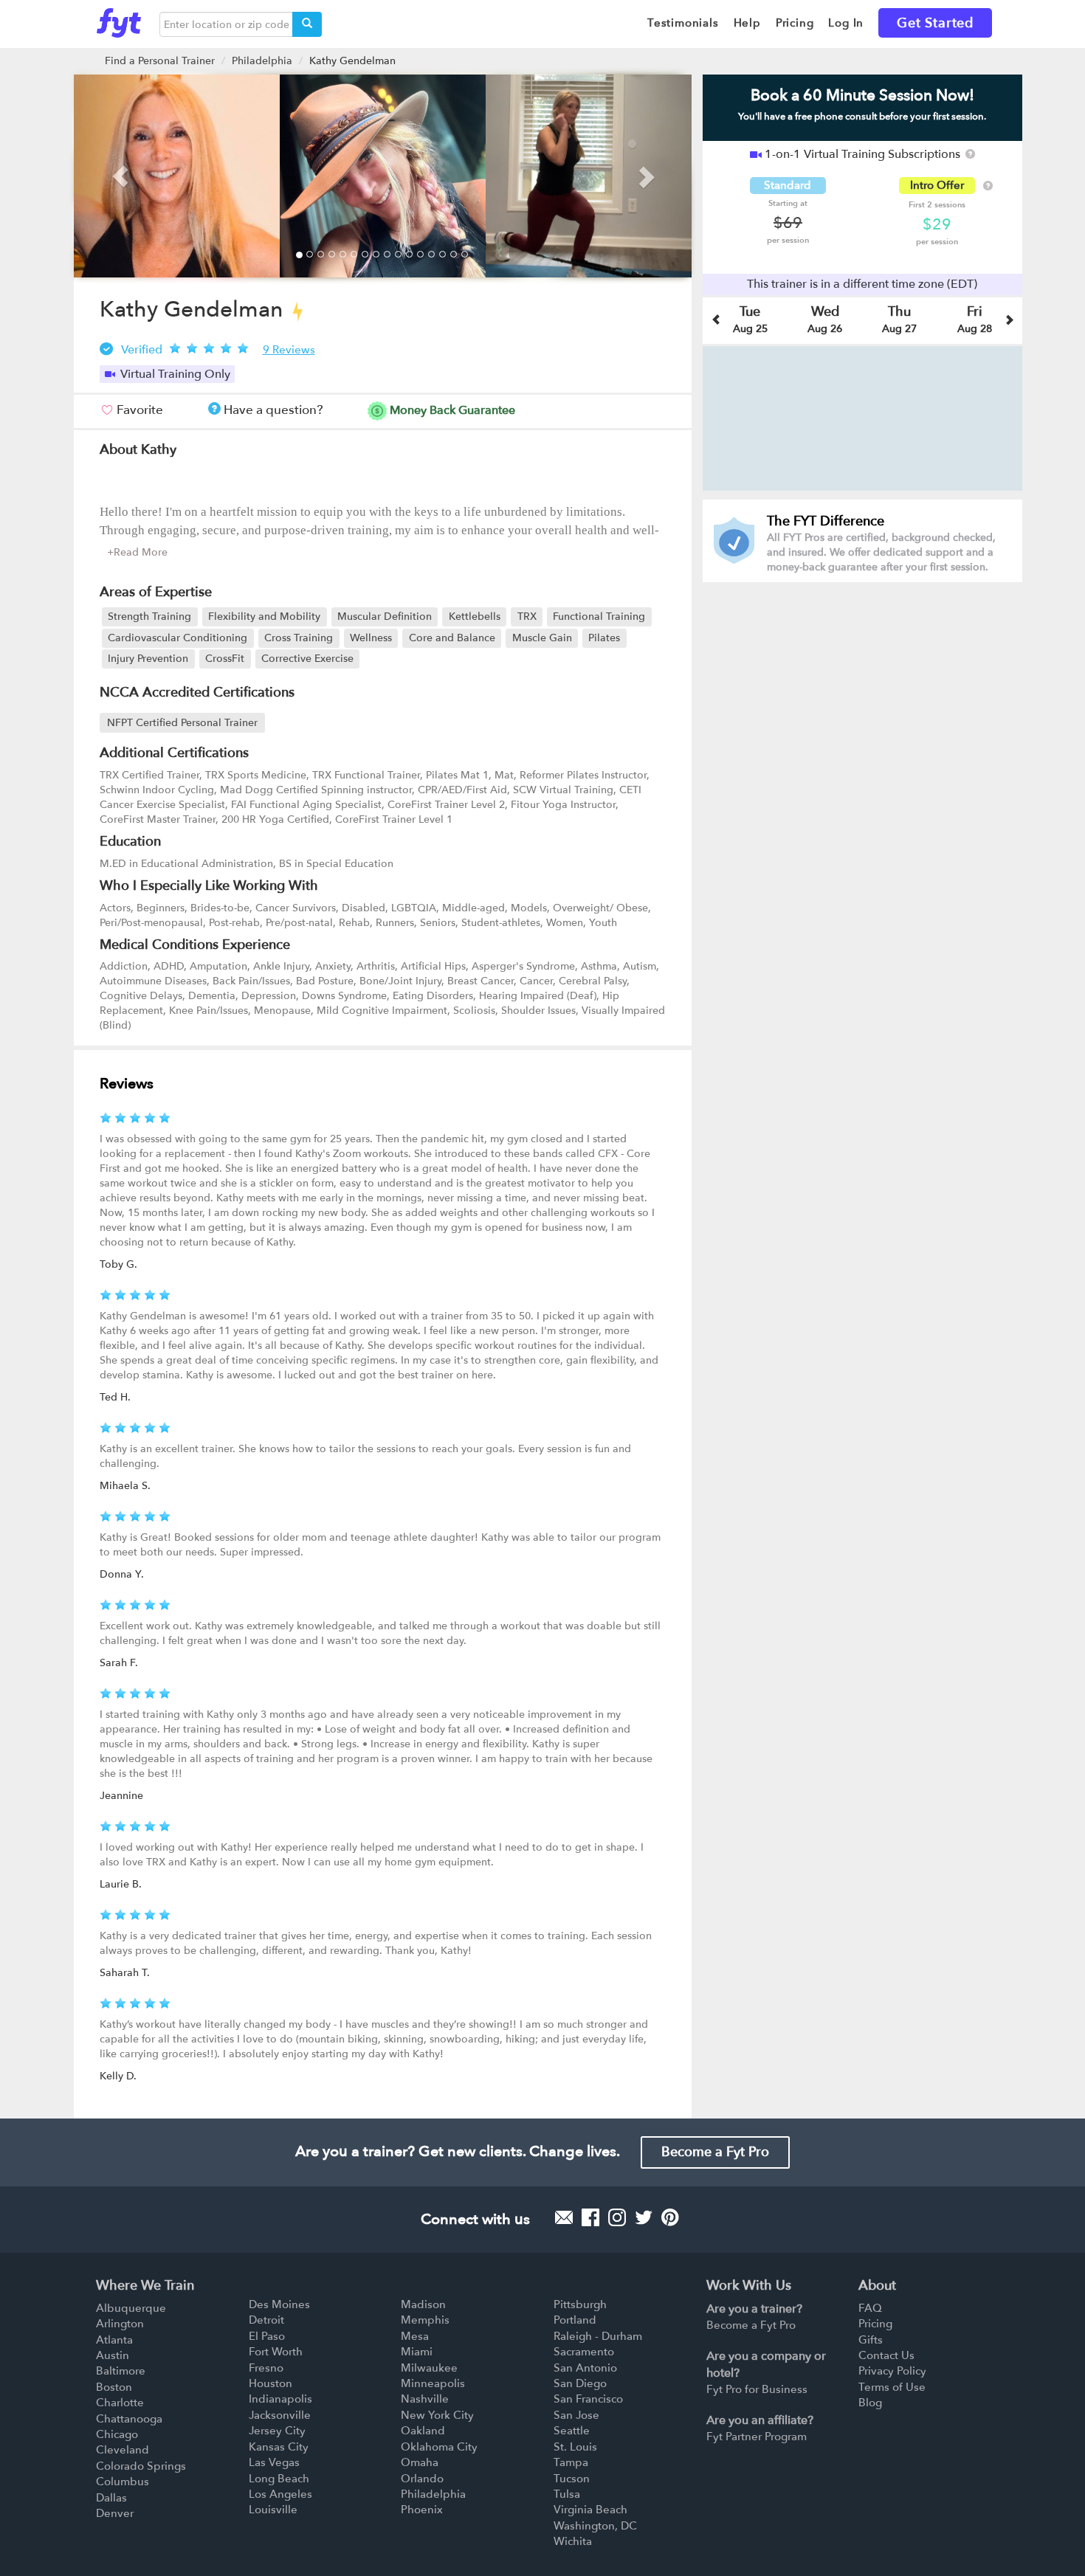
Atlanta (114, 2340)
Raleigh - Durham (598, 2336)
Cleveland (123, 2450)
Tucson (572, 2479)
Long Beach (279, 2479)
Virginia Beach (590, 2510)
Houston (271, 2383)
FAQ (870, 2308)
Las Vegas (274, 2462)
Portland (575, 2320)
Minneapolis (433, 2383)
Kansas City (279, 2447)
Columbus (123, 2482)
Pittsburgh (580, 2304)
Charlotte (120, 2403)
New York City (437, 2415)
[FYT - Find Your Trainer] (119, 19)
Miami (417, 2352)
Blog (870, 2403)
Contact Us (886, 2355)
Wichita (573, 2541)
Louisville (273, 2510)
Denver (115, 2513)
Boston (114, 2387)
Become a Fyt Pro (715, 2152)
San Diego (580, 2383)
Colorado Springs (141, 2466)
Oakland (423, 2431)
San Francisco (588, 2399)
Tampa (571, 2462)
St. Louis (575, 2447)
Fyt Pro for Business (757, 2389)
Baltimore (121, 2371)
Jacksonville (280, 2415)
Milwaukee (429, 2368)
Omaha (420, 2462)
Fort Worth (276, 2352)
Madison (423, 2304)
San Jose (576, 2415)
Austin (113, 2355)
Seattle (572, 2431)
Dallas (111, 2498)
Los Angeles (280, 2494)
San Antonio (585, 2368)
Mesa (415, 2336)
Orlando (422, 2479)
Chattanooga (129, 2419)
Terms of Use (892, 2387)
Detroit (266, 2320)
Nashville (425, 2399)
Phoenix (422, 2510)
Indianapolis (280, 2399)
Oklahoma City (439, 2447)
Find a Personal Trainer (160, 61)
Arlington (120, 2324)
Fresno (266, 2368)
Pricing (875, 2324)
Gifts (871, 2340)
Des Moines (279, 2304)
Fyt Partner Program (757, 2437)
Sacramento (584, 2352)
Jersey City (277, 2431)
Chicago (117, 2434)
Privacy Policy (892, 2371)
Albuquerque (131, 2308)
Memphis (425, 2320)
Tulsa (567, 2494)
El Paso (267, 2336)
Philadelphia (262, 61)
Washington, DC (595, 2526)
